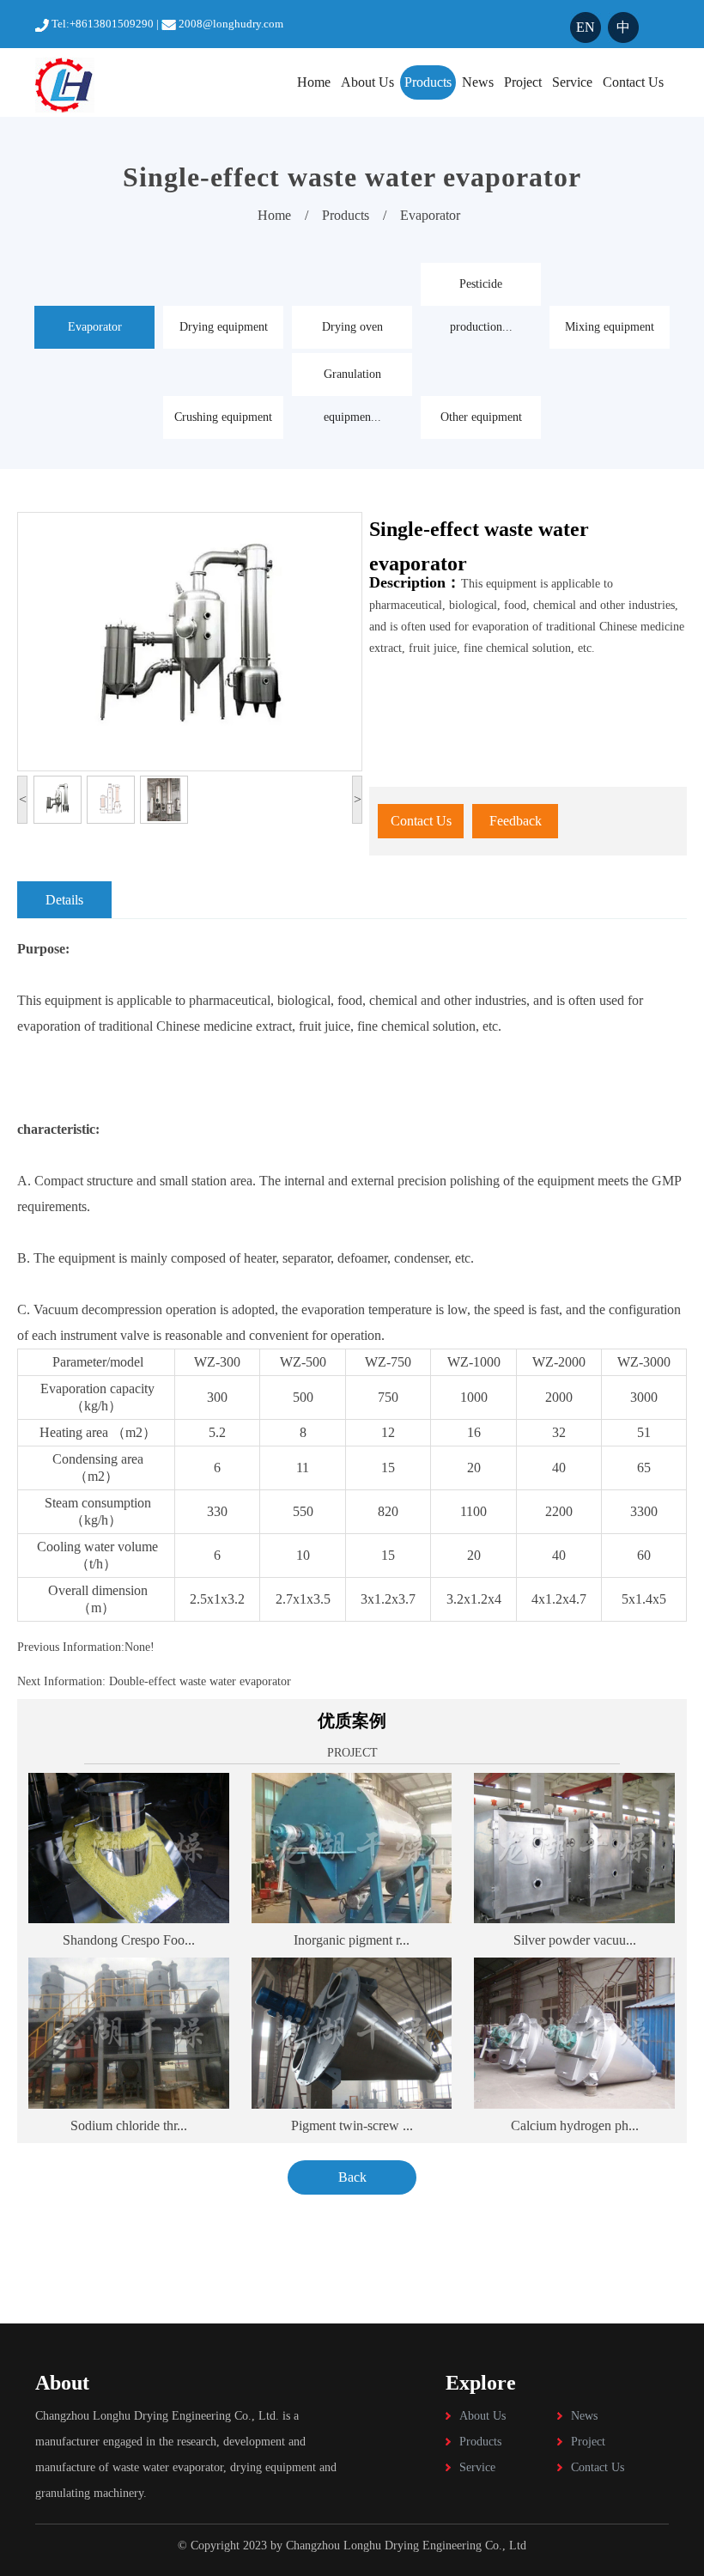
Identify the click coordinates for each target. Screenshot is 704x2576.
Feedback (516, 821)
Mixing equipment (610, 327)
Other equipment (481, 417)
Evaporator (430, 215)
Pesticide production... (481, 292)
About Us (367, 82)
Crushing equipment (223, 417)
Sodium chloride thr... (129, 2125)
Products (428, 82)
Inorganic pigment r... (352, 1940)
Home (314, 82)
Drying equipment (224, 327)
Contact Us (633, 82)
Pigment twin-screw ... (352, 2125)
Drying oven (352, 327)
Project (523, 82)
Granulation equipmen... (352, 382)
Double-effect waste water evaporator (198, 1681)
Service (572, 82)
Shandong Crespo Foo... (129, 1940)
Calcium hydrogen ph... (575, 2125)
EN (586, 27)
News (478, 82)
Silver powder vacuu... (575, 1940)
